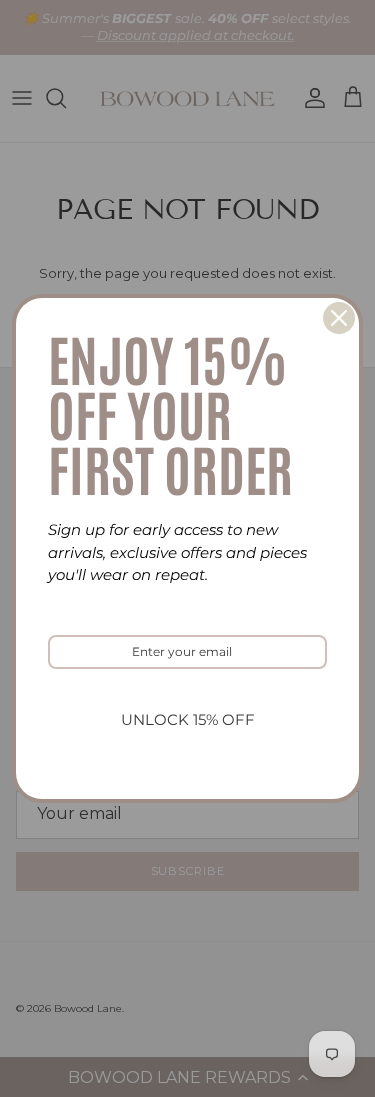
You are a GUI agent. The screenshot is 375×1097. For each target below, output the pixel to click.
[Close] (339, 318)
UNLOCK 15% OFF (188, 719)
